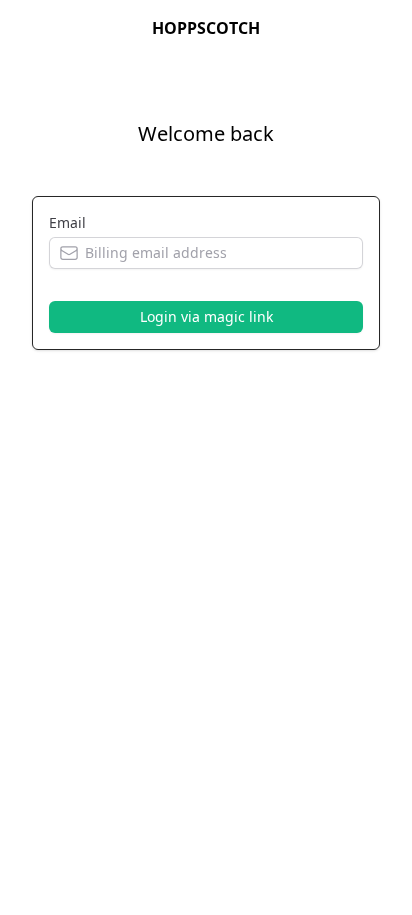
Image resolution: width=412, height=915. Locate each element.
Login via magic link (206, 316)
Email (67, 222)
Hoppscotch (206, 28)
